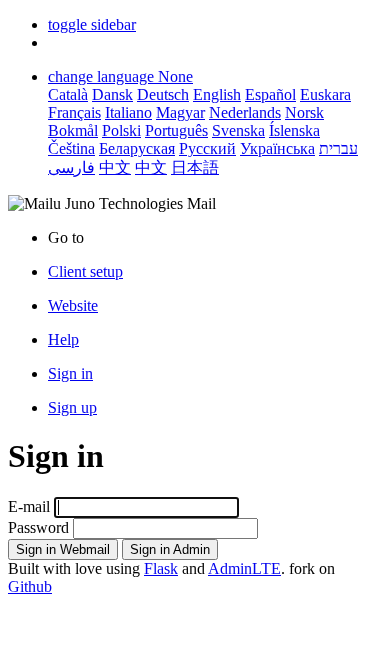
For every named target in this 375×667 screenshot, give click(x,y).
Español (270, 94)
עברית (338, 148)
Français (74, 112)
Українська (277, 148)
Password (38, 527)
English (217, 94)
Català (68, 94)
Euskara (325, 94)
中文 (115, 167)
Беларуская (137, 148)
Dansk (112, 94)
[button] (92, 24)
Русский (207, 148)
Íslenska (294, 130)
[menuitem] (207, 306)
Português (176, 130)
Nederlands (245, 112)
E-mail (29, 506)
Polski (121, 130)
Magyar (180, 112)
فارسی (71, 167)
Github (30, 586)
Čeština (71, 148)
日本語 (195, 167)
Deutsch (163, 94)
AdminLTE (244, 568)
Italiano (128, 112)
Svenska (238, 130)
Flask (161, 568)
